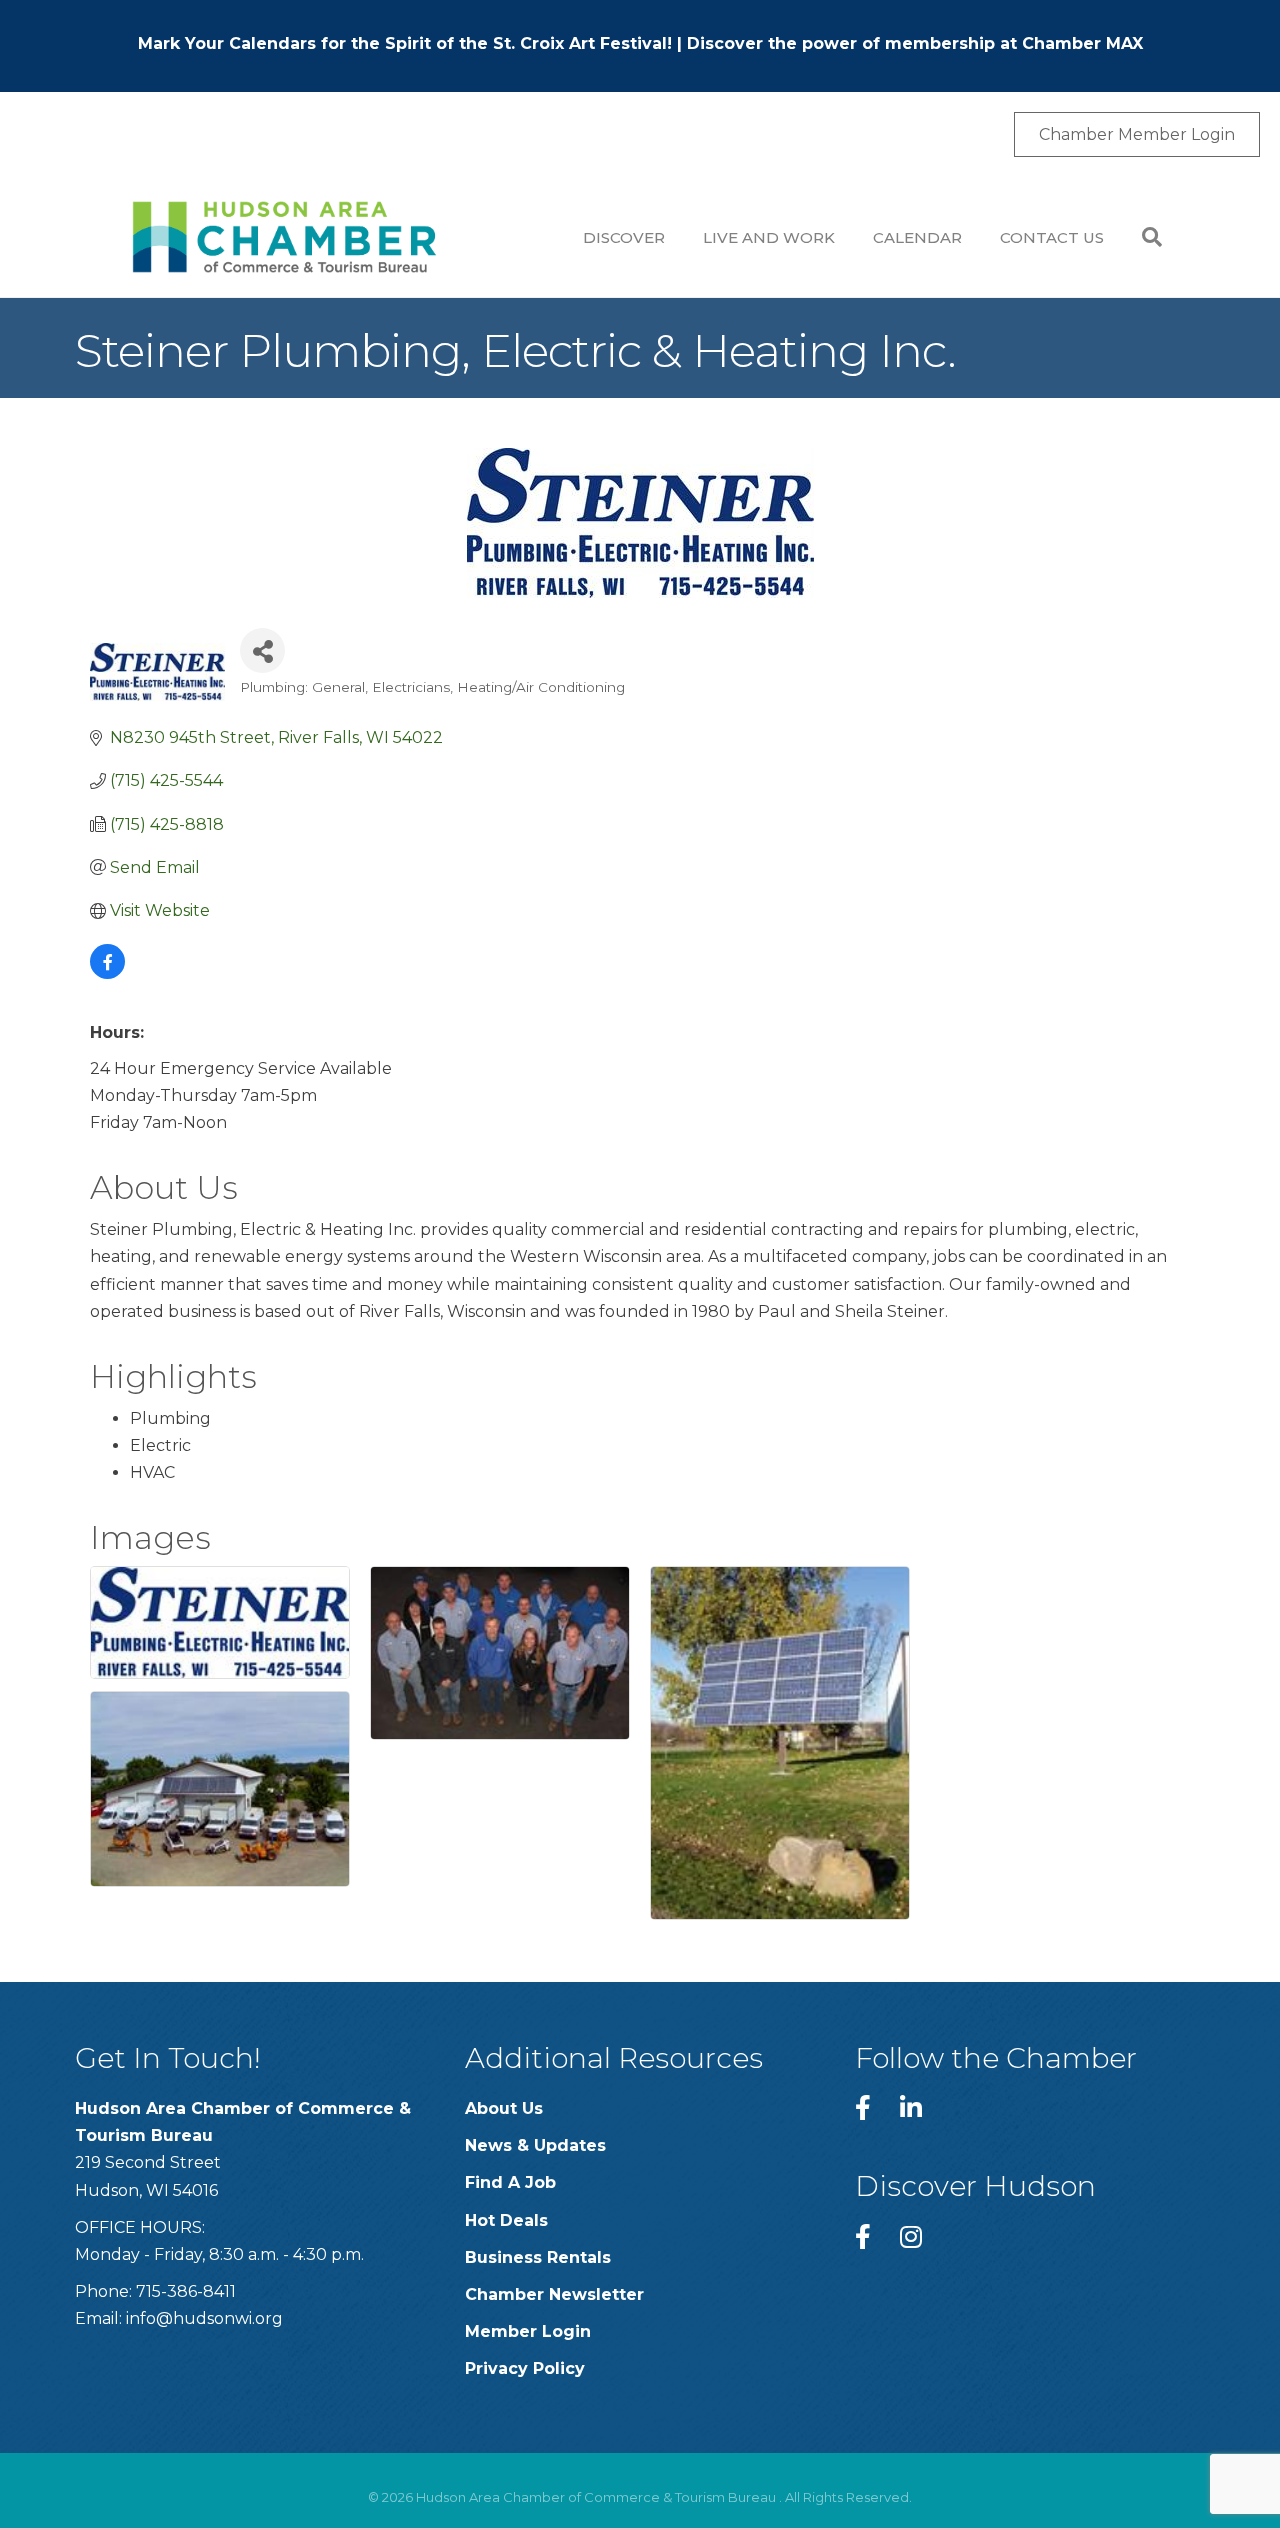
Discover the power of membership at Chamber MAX (915, 43)
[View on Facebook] (107, 973)
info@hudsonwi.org (204, 2318)
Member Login (528, 2331)
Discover (624, 237)
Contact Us (1052, 237)
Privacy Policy (525, 2368)
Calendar (917, 237)
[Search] (1142, 237)
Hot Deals (506, 2220)
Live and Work (769, 237)
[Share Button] (262, 650)
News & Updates (535, 2145)
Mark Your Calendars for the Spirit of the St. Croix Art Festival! (405, 43)
